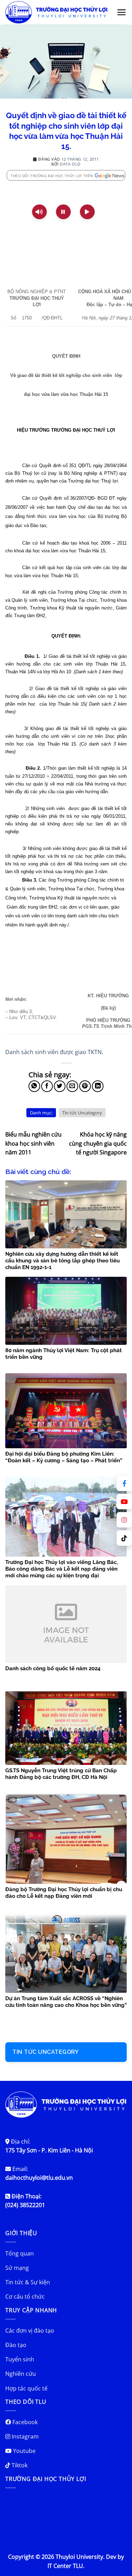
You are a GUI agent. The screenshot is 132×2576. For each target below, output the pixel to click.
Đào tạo (16, 2345)
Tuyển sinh (20, 2359)
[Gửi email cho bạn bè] (72, 1086)
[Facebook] (124, 1483)
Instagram (24, 2436)
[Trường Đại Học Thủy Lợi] (56, 12)
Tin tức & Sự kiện (28, 2282)
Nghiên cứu (21, 2374)
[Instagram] (124, 1520)
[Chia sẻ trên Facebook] (47, 1086)
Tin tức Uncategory (82, 1113)
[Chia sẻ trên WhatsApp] (34, 1086)
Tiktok (19, 2465)
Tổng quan (20, 2253)
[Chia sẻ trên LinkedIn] (98, 1086)
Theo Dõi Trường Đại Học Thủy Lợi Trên (52, 176)
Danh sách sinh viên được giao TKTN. (54, 1052)
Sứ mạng (17, 2268)
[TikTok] (124, 1538)
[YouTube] (124, 1502)
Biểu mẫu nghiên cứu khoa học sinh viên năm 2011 (33, 1143)
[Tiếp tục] (87, 212)
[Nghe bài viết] (39, 212)
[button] (122, 12)
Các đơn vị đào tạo (30, 2331)
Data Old (70, 164)
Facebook (24, 2422)
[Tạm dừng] (63, 212)
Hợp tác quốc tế (26, 2388)
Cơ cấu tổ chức (25, 2297)
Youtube (24, 2451)
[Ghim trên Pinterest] (85, 1086)
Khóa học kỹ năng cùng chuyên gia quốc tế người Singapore (98, 1143)
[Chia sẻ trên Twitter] (60, 1086)
